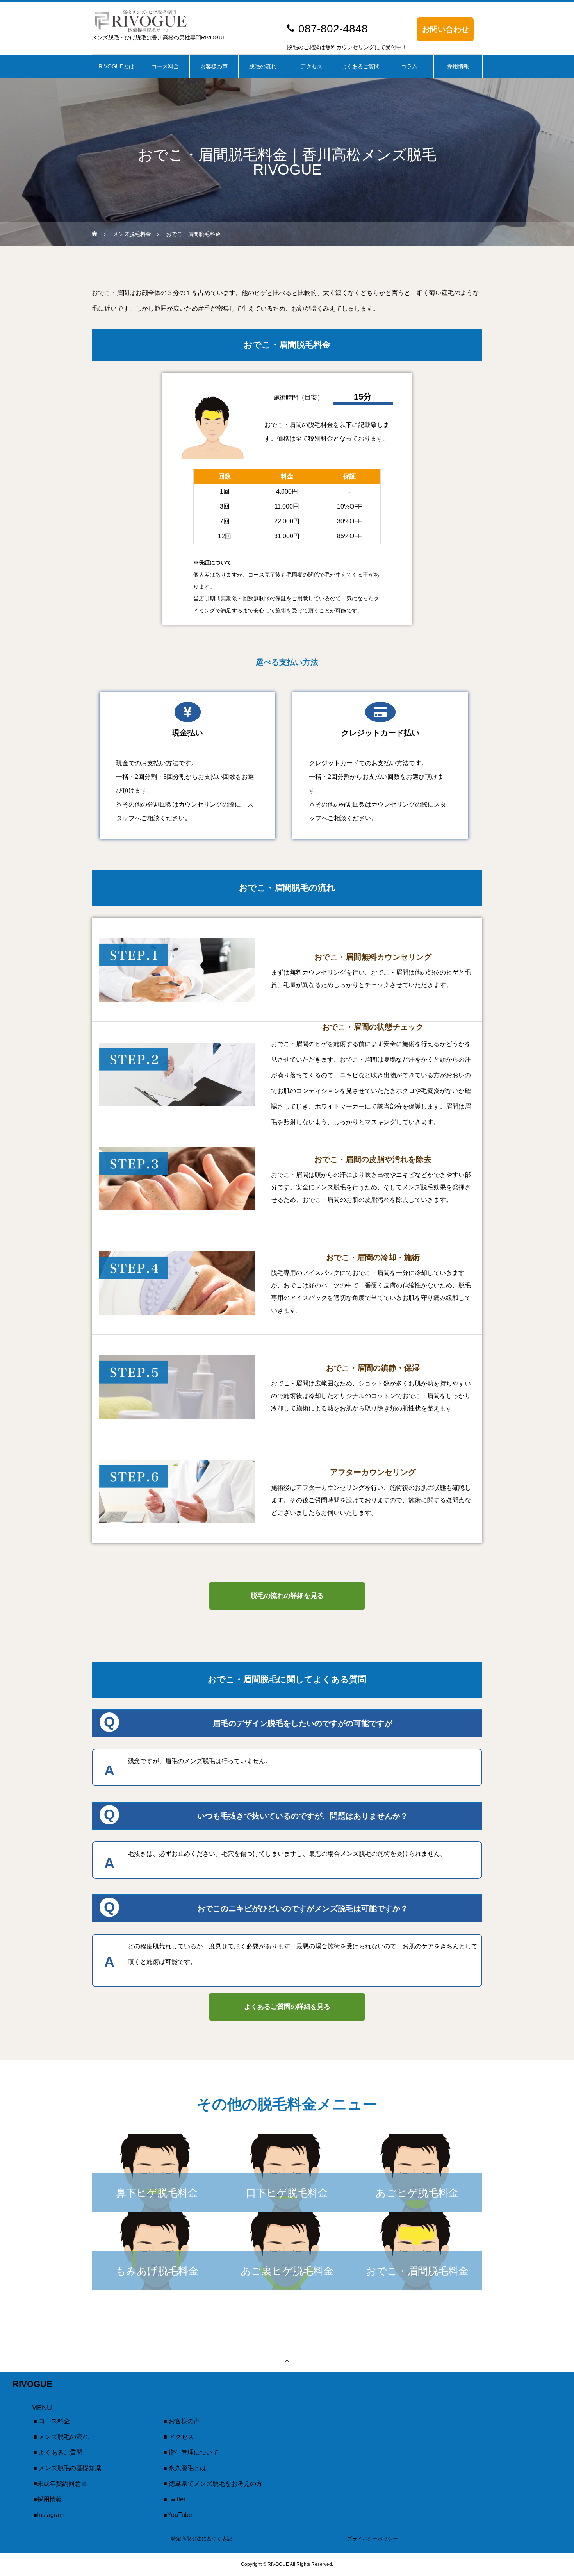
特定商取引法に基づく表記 (201, 2539)
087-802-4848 (333, 29)
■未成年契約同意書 (60, 2484)
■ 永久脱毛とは (185, 2468)
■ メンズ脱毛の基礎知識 (67, 2468)
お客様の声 (214, 66)
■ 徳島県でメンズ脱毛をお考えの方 (213, 2484)
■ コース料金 (52, 2421)
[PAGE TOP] (287, 2361)
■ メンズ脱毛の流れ (61, 2437)
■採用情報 (48, 2499)
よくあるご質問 (360, 66)
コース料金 (165, 66)
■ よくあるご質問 (58, 2452)
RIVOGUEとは (116, 66)
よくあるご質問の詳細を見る (287, 2007)
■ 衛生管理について (191, 2452)
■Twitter (174, 2499)
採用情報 (458, 66)
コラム (409, 66)
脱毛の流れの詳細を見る (287, 1596)
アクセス (312, 66)
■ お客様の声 (182, 2421)
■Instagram (49, 2515)
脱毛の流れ (263, 66)
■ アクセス (178, 2437)
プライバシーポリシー (373, 2539)
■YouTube (178, 2515)
